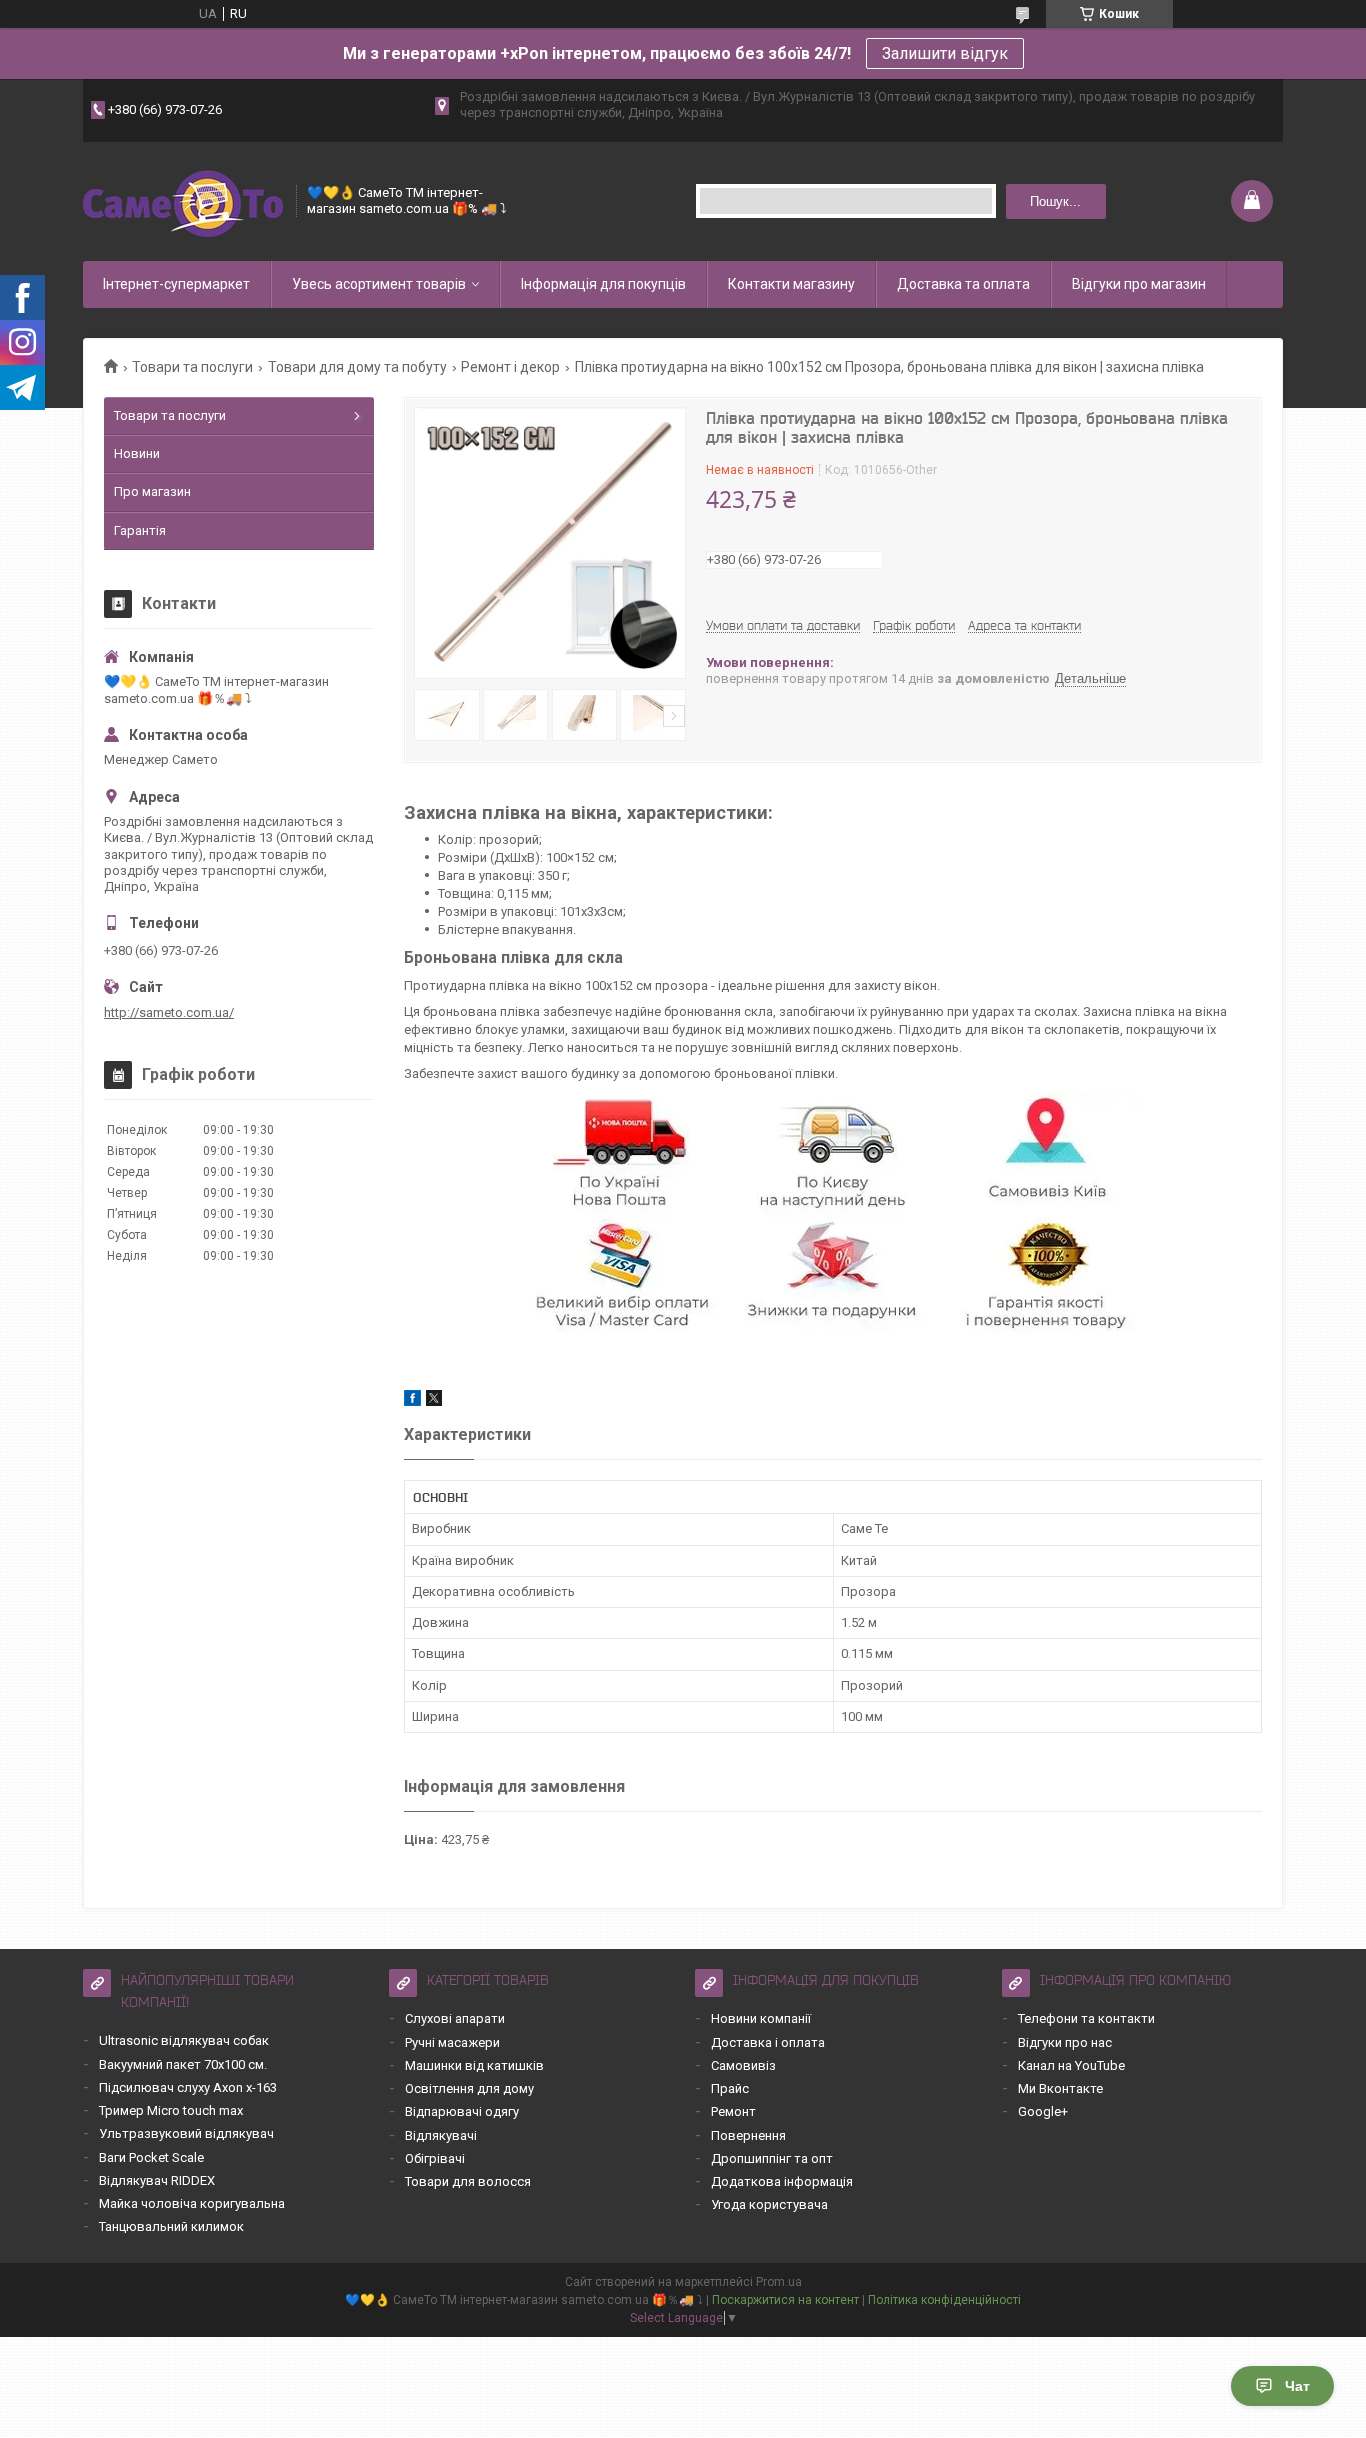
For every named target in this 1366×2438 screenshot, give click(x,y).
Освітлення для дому (469, 2088)
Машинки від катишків (474, 2065)
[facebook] (412, 1401)
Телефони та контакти (1086, 2018)
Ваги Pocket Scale (151, 2157)
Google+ (1043, 2111)
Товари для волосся (468, 2181)
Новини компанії (761, 2018)
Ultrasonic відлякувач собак (184, 2040)
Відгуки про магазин (1139, 284)
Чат (1297, 2386)
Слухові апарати (455, 2018)
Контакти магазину (791, 284)
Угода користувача (769, 2204)
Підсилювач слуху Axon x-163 (188, 2087)
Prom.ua (779, 2282)
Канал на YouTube (1071, 2065)
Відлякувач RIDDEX (157, 2180)
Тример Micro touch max (171, 2110)
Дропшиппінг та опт (772, 2158)
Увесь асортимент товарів (379, 284)
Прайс (730, 2088)
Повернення (748, 2135)
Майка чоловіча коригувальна (192, 2203)
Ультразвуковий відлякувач (186, 2133)
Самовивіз (743, 2065)
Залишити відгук (945, 53)
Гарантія (140, 530)
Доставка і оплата (768, 2042)
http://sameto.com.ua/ (169, 1012)
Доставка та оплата (963, 284)
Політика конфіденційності (944, 2300)
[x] (434, 1401)
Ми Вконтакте (1060, 2088)
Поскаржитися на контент (785, 2300)
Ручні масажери (452, 2042)
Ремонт (733, 2111)
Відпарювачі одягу (462, 2111)
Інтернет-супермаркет (176, 284)
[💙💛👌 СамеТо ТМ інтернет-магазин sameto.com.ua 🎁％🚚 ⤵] (183, 201)
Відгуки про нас (1065, 2042)
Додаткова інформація (782, 2181)
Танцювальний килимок (171, 2226)
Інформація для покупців (603, 284)
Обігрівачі (435, 2158)
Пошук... (1055, 201)
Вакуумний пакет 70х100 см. (183, 2064)
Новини (137, 453)
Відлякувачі (441, 2135)
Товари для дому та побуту (357, 367)
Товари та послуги (192, 367)
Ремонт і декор (510, 367)
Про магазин (152, 491)
